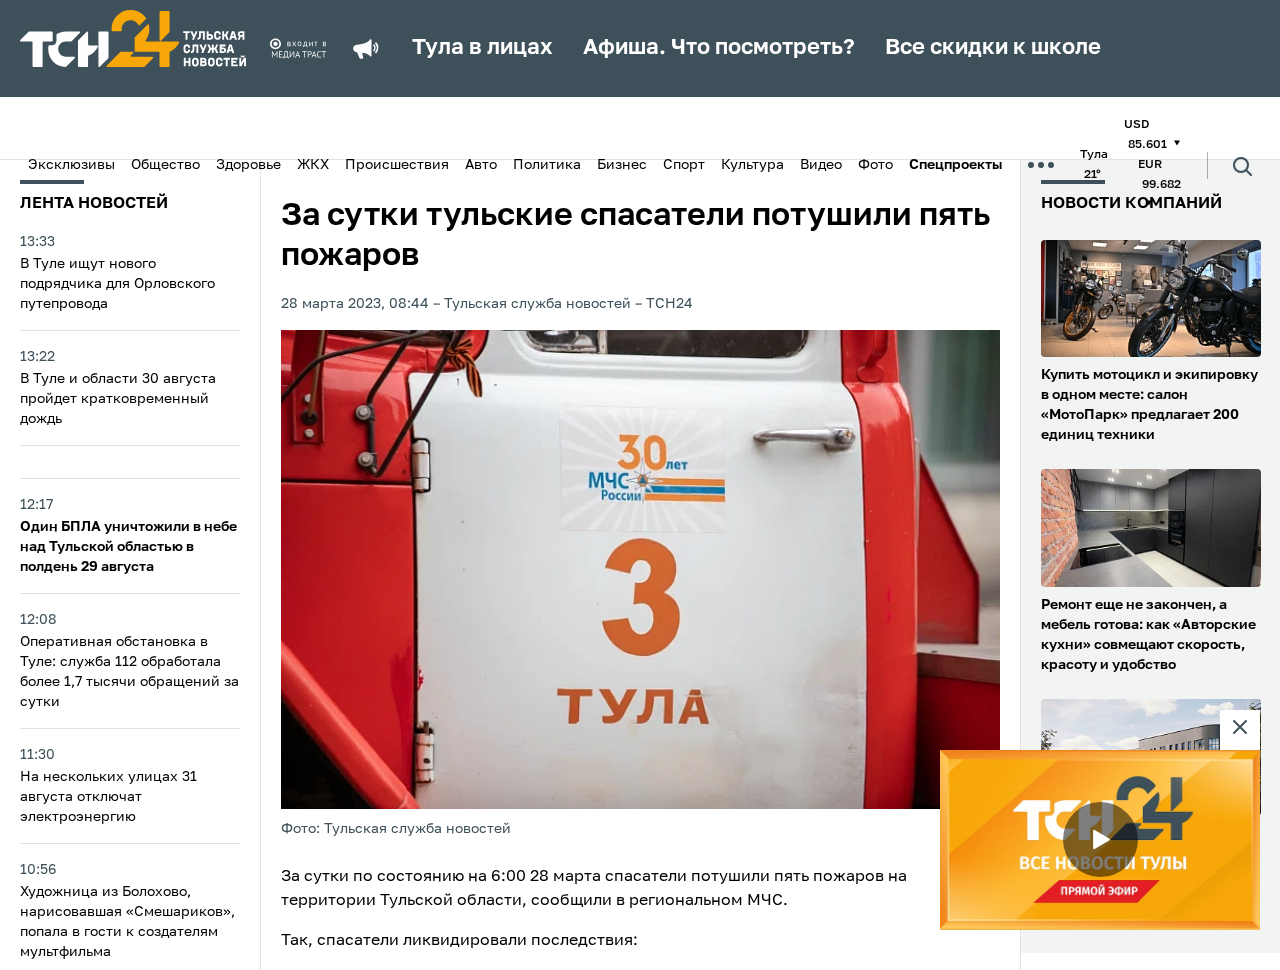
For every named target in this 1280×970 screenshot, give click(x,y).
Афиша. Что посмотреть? (719, 48)
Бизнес (622, 165)
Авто (481, 165)
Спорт (684, 165)
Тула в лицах (482, 48)
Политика (547, 165)
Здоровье (248, 165)
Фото (875, 165)
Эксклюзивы (71, 165)
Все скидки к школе (993, 48)
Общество (165, 165)
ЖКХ (313, 165)
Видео (821, 165)
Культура (752, 165)
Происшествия (397, 165)
